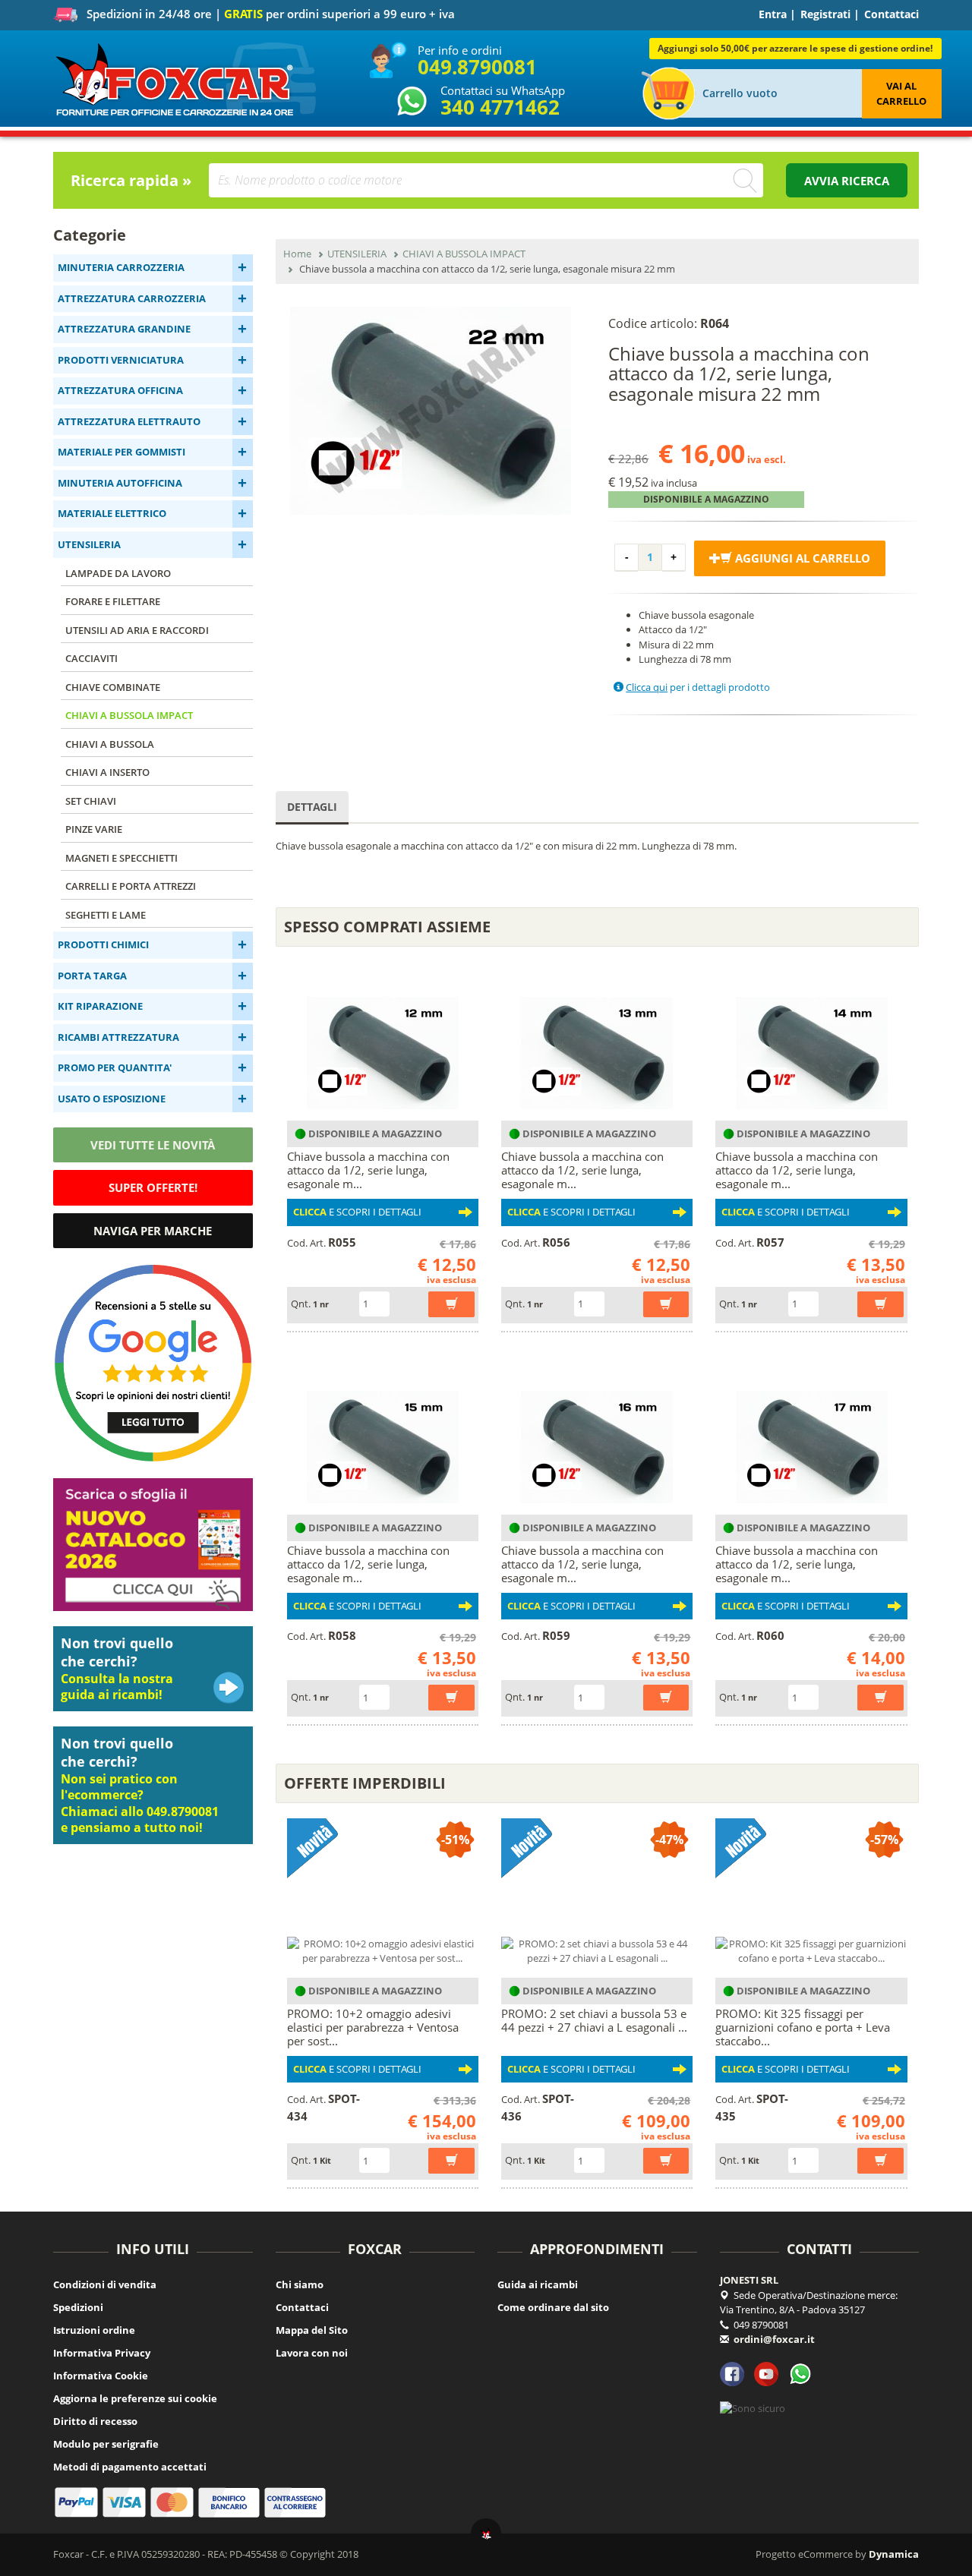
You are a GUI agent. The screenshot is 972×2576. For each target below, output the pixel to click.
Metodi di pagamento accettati (130, 2467)
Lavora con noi (312, 2353)
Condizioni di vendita (105, 2284)
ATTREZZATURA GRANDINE (124, 329)
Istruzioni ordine (94, 2330)
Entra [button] (773, 14)
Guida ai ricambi (538, 2284)
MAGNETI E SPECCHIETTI (121, 858)
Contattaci (892, 14)
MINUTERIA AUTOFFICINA (120, 483)
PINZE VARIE (94, 829)
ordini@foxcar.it (774, 2339)
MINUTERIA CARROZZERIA (121, 267)
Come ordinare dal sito (553, 2307)
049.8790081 (477, 67)
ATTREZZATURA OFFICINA (120, 390)
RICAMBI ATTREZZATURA (118, 1037)
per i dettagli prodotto (698, 687)
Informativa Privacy (102, 2353)
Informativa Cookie (101, 2376)
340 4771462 (500, 107)
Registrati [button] (825, 14)
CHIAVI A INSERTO (107, 772)
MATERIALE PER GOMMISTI (121, 452)
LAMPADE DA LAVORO (118, 573)
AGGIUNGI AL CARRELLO (801, 558)
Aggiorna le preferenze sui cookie (135, 2398)
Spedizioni (78, 2307)
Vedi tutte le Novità (153, 1145)
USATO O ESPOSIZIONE (112, 1099)
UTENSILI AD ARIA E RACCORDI (137, 630)
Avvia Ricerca (847, 181)
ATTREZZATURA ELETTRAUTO (129, 421)
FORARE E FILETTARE (113, 601)
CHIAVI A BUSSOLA (110, 744)
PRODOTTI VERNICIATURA (121, 360)
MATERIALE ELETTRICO (112, 513)
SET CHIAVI (91, 801)
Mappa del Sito (312, 2330)
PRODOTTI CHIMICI (103, 944)
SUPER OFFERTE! (153, 1187)
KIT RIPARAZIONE (100, 1006)
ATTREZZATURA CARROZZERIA (132, 298)
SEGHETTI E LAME (106, 915)
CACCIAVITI (92, 658)
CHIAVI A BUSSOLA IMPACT (129, 715)
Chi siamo (300, 2284)
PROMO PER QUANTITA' (115, 1067)
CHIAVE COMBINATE (113, 687)
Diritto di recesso (95, 2421)
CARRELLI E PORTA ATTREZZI (131, 886)
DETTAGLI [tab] (312, 807)
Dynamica (894, 2554)
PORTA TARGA (92, 976)
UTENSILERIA (89, 544)
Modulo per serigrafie (106, 2444)
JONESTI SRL (749, 2280)
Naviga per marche (153, 1231)
